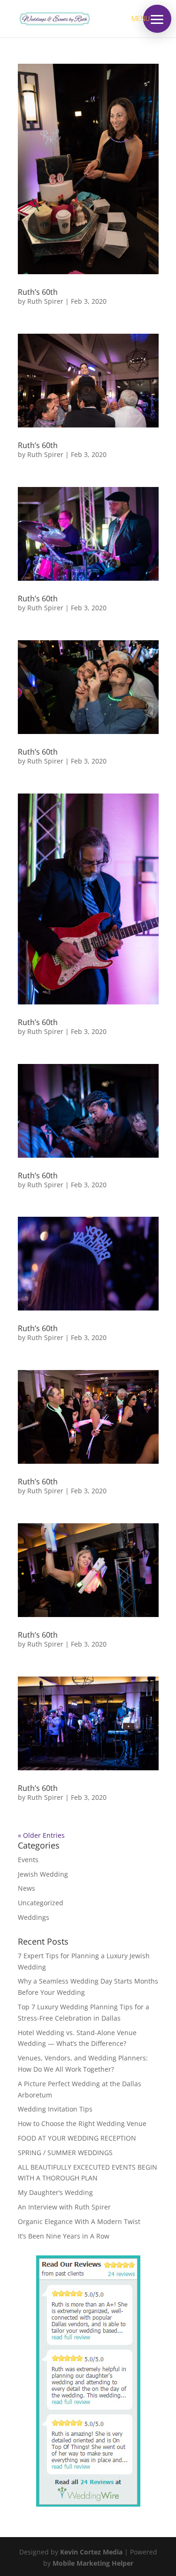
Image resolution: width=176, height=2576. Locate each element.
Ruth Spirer (45, 301)
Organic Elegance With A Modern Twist (79, 2221)
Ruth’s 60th (38, 292)
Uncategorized (41, 1903)
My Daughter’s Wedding (55, 2192)
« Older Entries (41, 1835)
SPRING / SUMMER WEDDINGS (65, 2153)
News (27, 1888)
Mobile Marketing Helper (93, 2563)
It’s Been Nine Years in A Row (64, 2236)
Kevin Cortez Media (91, 2552)
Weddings (34, 1917)
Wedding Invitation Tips (55, 2109)
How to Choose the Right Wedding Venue (82, 2123)
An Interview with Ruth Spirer (64, 2207)
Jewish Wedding (43, 1874)
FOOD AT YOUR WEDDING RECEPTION (77, 2138)
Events (28, 1860)
